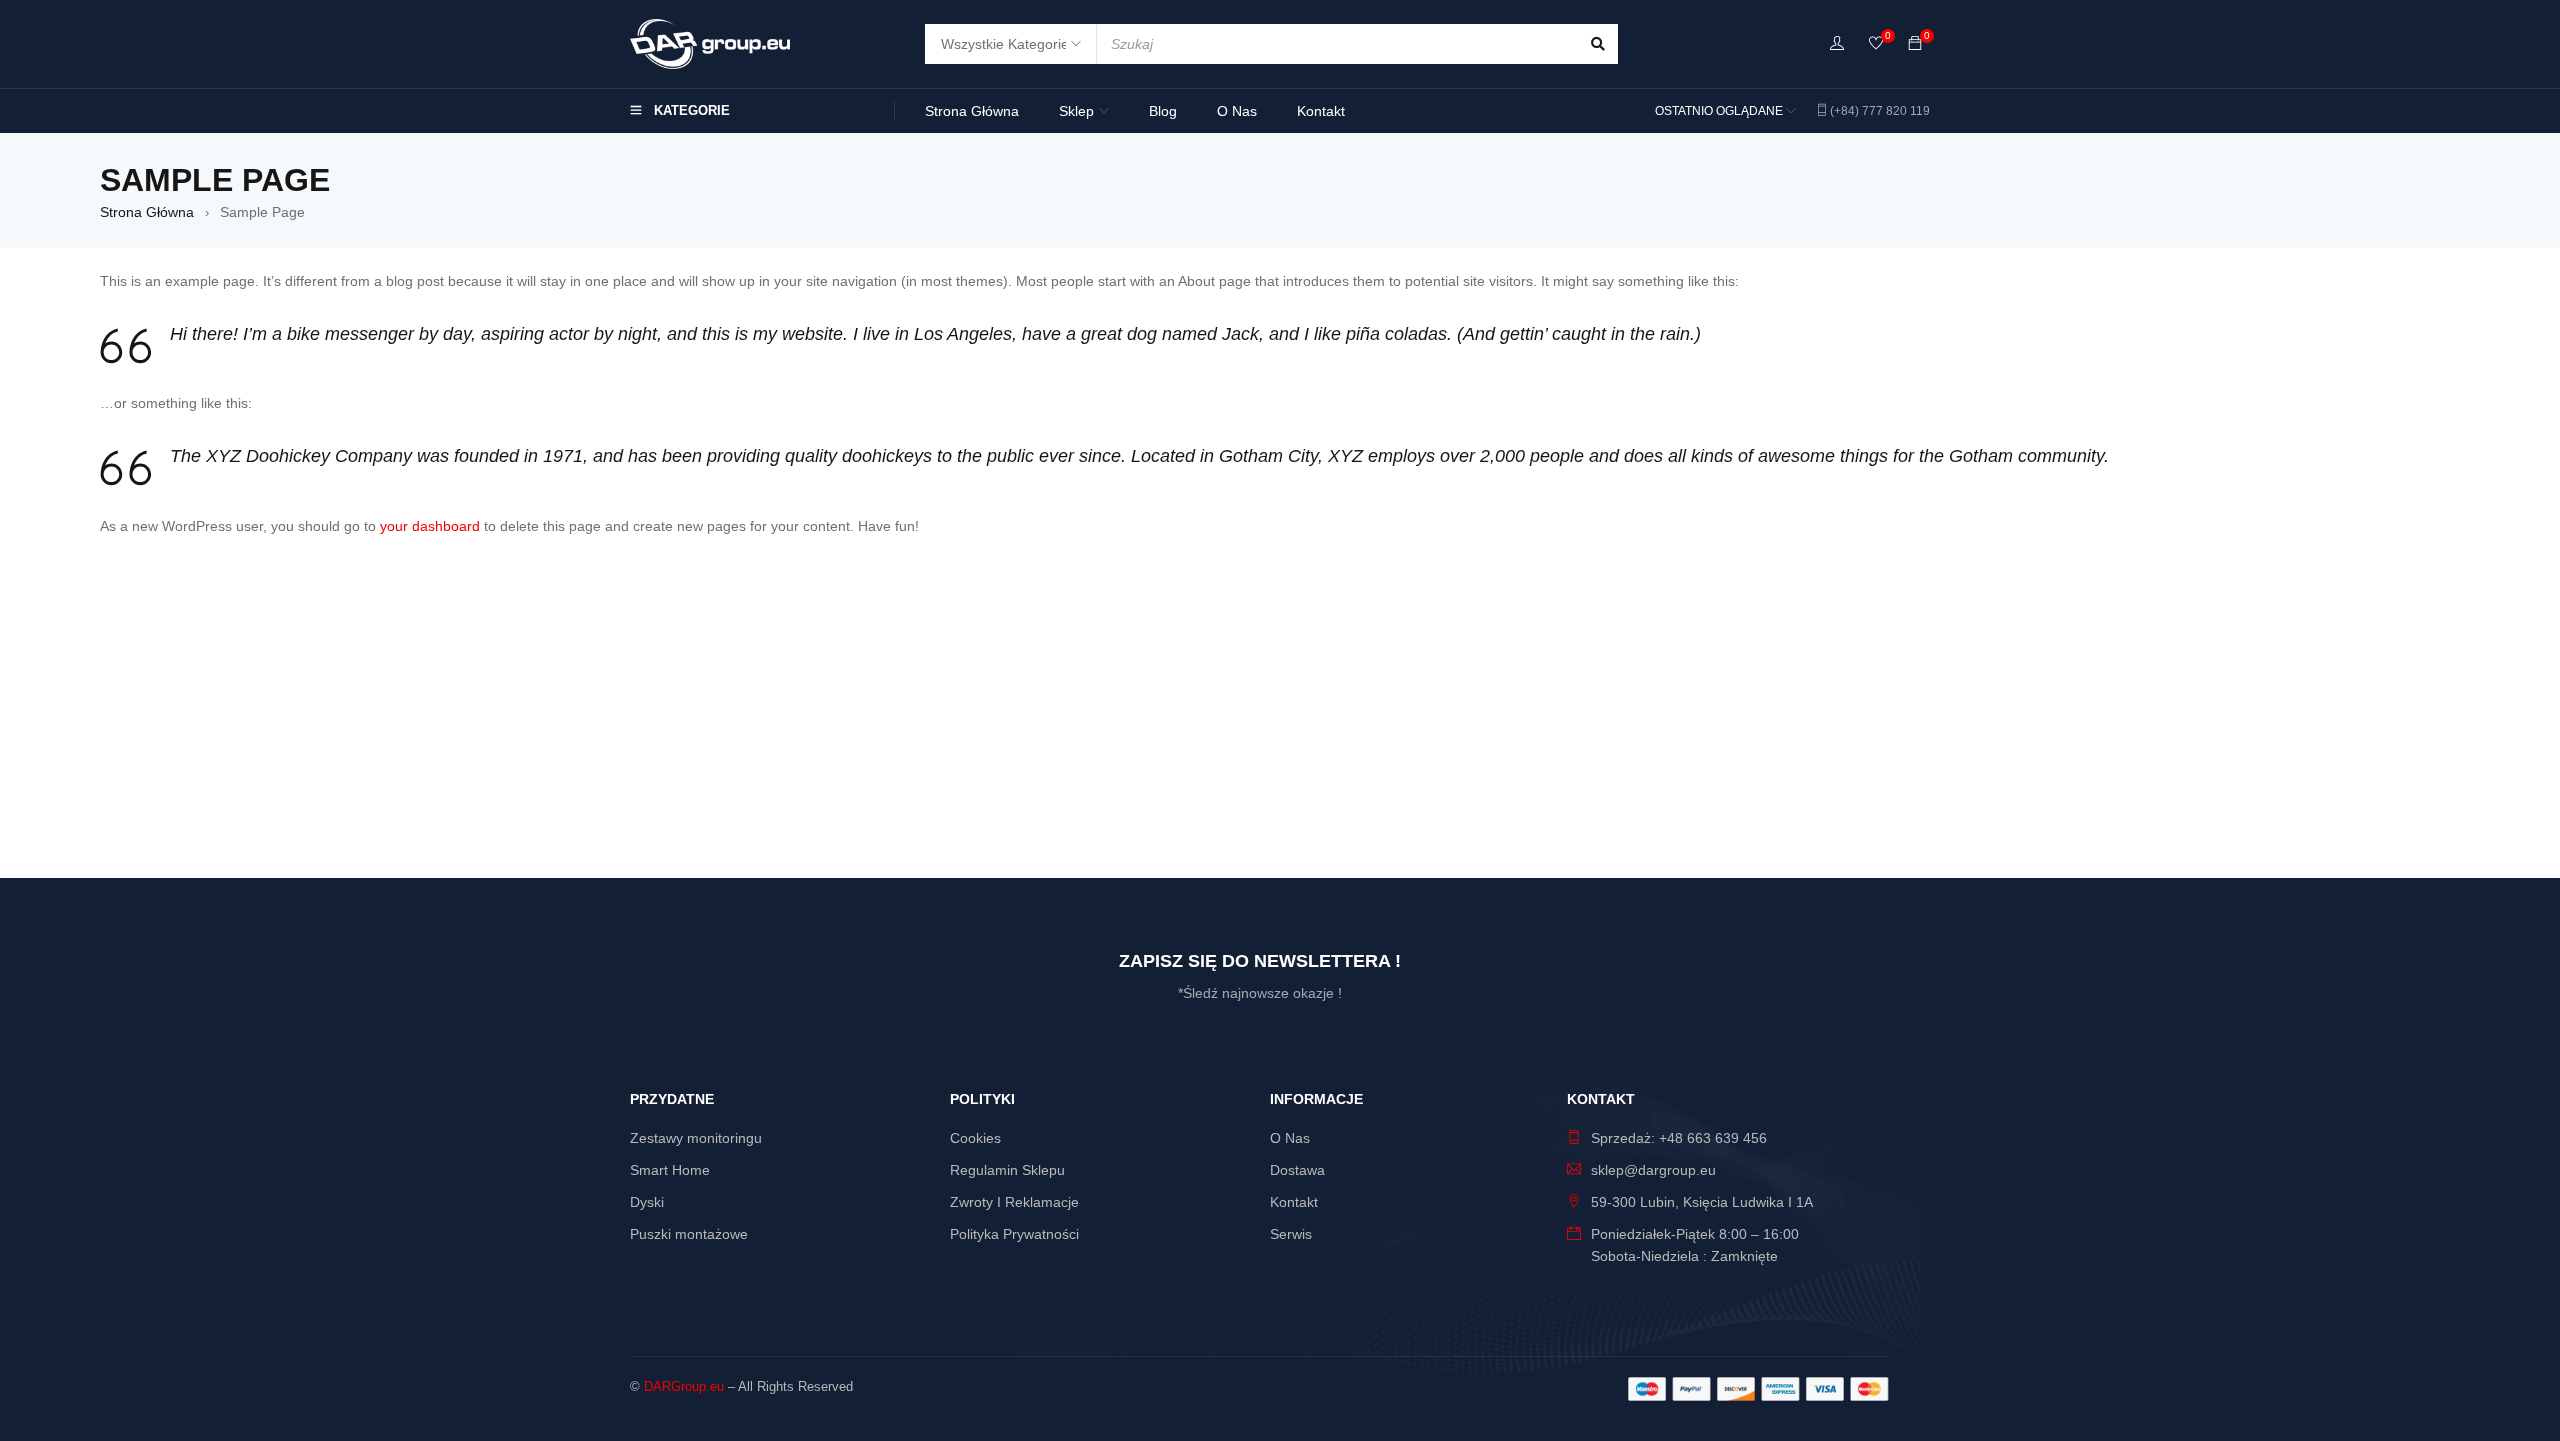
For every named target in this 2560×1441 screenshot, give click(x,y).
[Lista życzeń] (1876, 44)
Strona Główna (147, 212)
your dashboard (430, 526)
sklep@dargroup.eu (1653, 1170)
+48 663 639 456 (1713, 1138)
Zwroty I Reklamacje (1014, 1202)
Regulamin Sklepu (1007, 1170)
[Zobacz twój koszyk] (1915, 44)
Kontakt (1294, 1202)
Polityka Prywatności (1014, 1234)
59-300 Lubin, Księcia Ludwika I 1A (1702, 1202)
